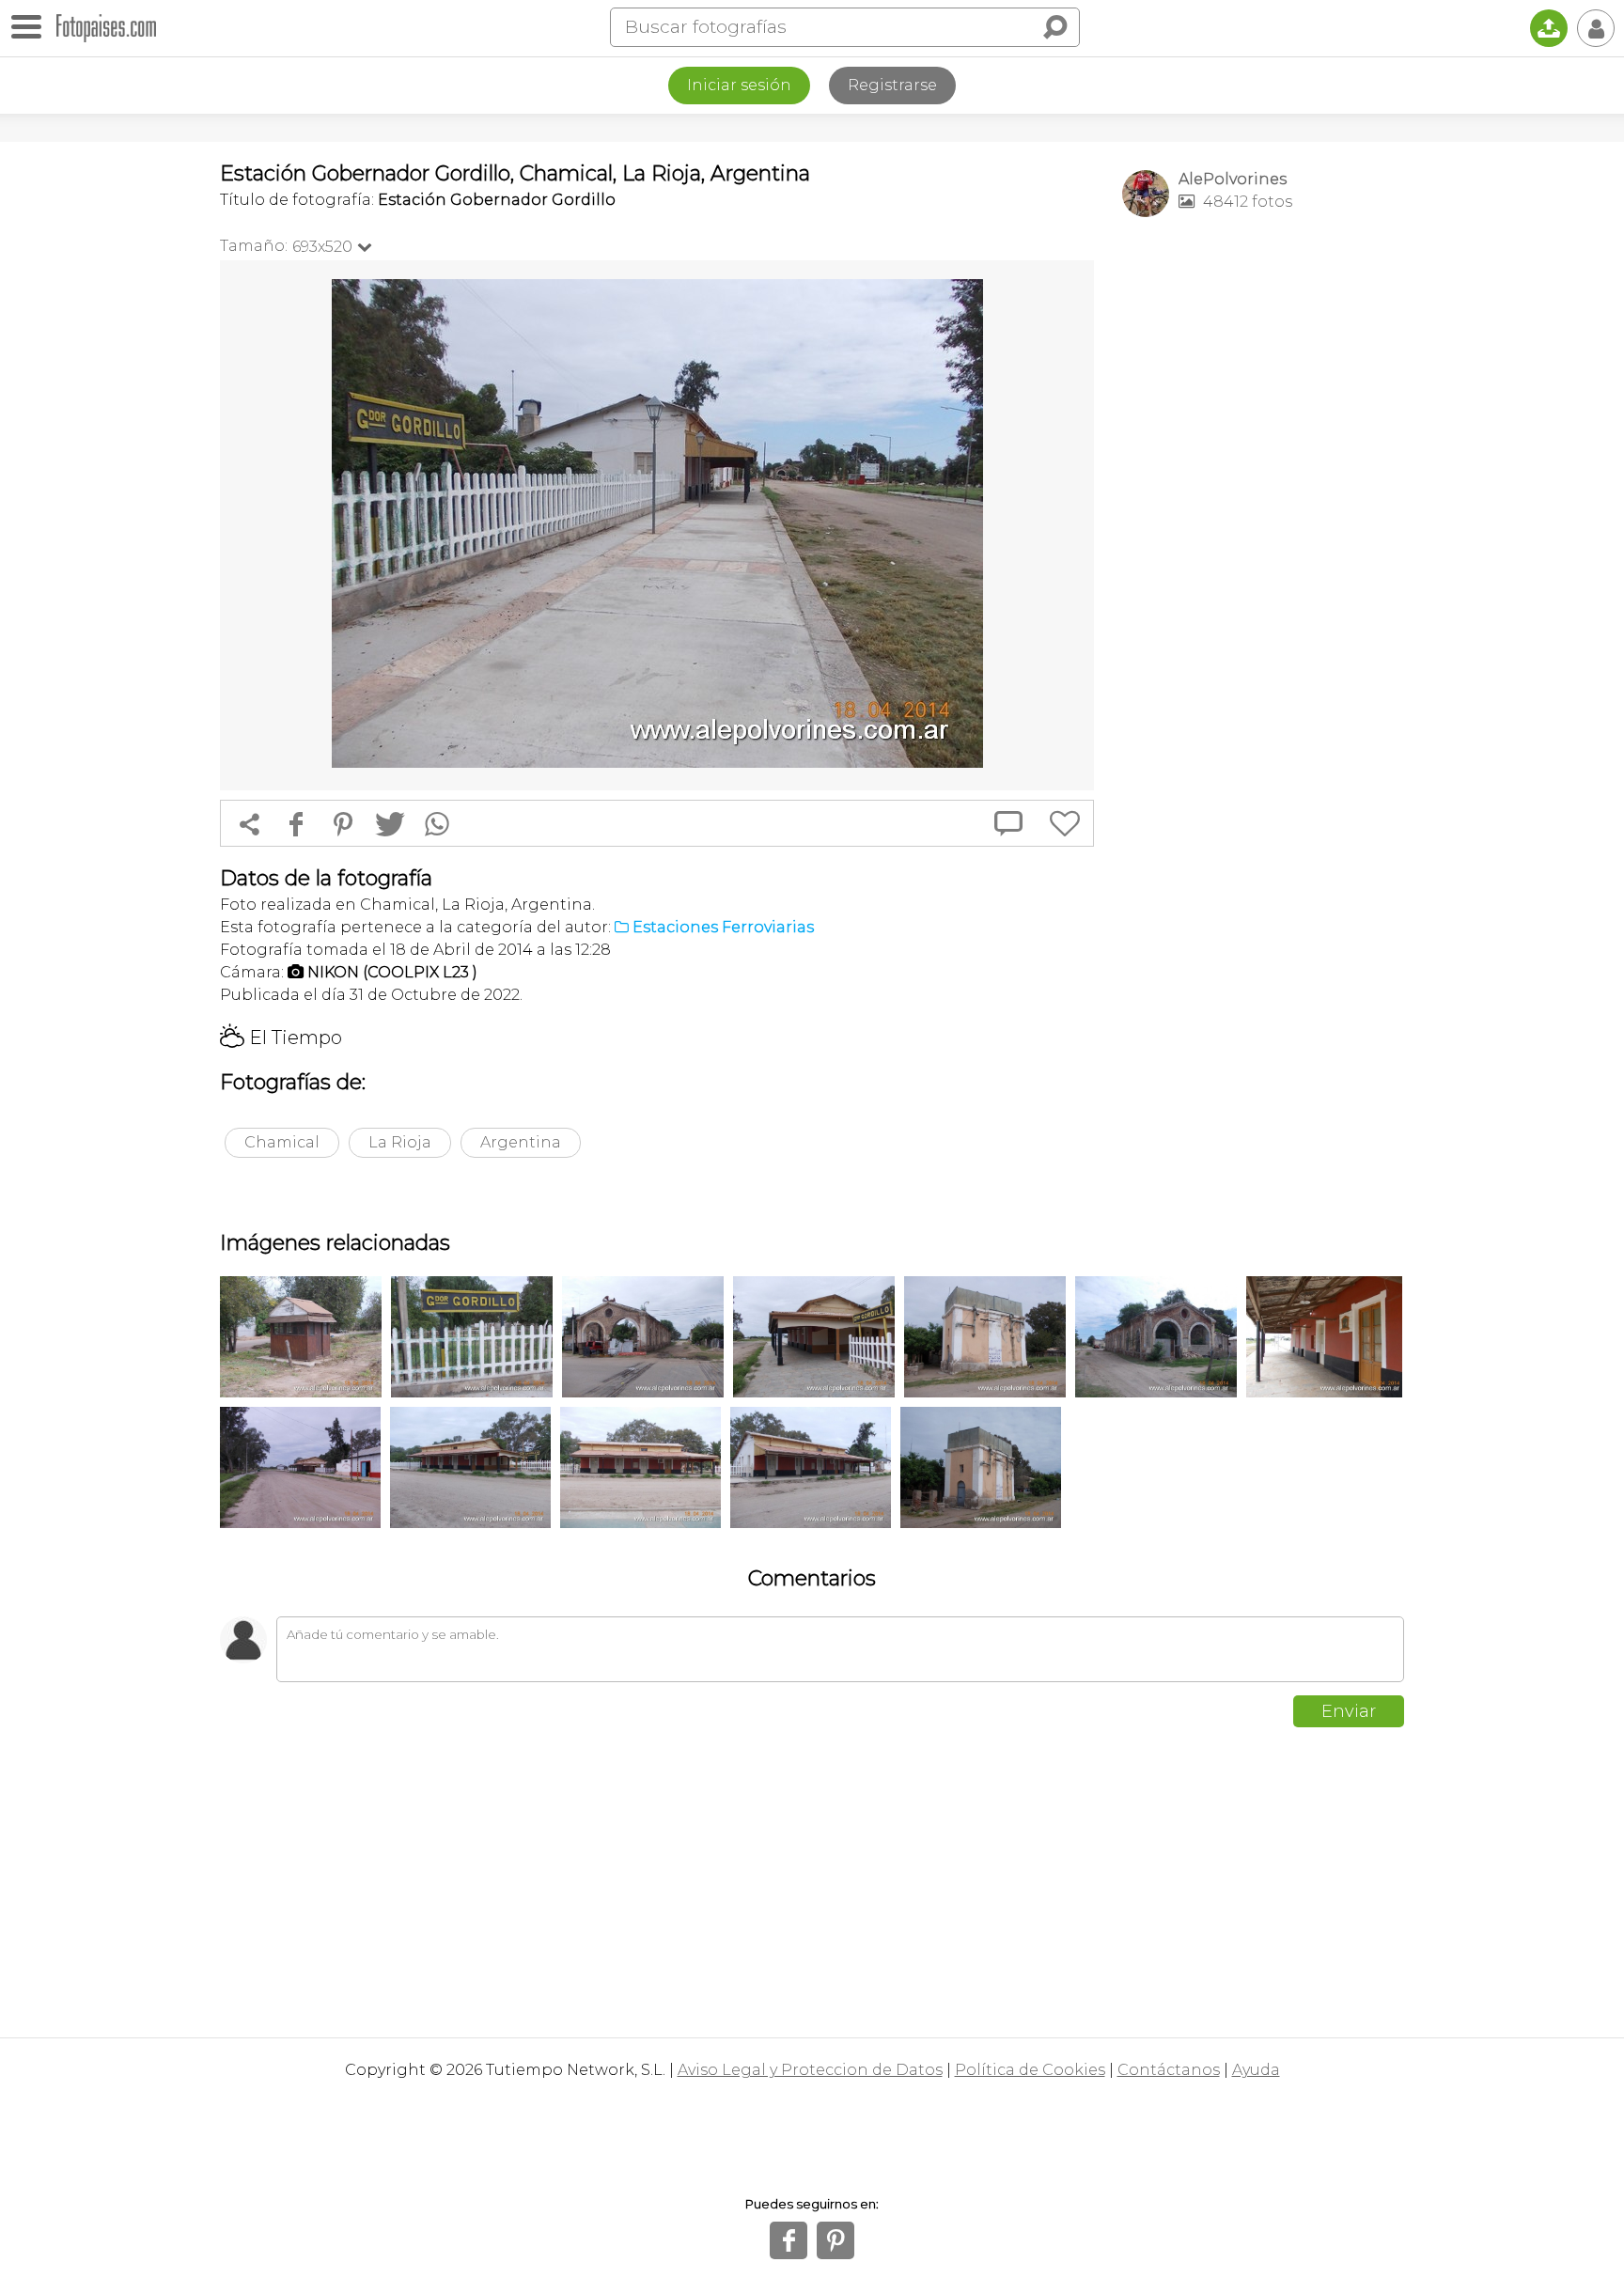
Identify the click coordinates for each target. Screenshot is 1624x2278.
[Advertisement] (1263, 527)
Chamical (282, 1142)
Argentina (521, 1142)
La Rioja (400, 1142)
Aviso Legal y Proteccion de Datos (810, 2070)
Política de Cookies (1030, 2070)
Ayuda (1256, 2070)
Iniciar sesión (739, 85)
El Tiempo (281, 1038)
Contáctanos (1169, 2070)
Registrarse (892, 85)
